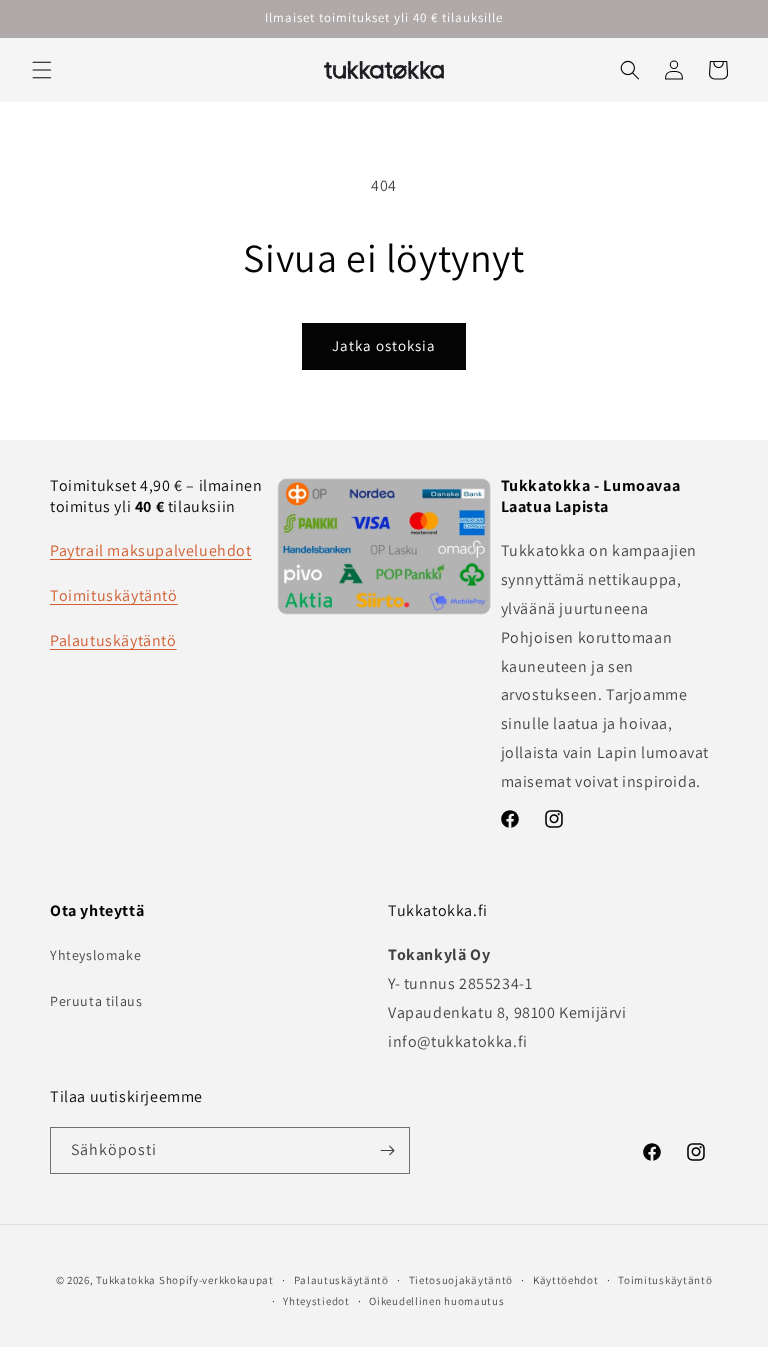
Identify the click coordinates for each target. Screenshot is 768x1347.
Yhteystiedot (316, 1301)
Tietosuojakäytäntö (461, 1280)
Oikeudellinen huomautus (436, 1301)
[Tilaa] (387, 1150)
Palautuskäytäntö (113, 640)
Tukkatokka (126, 1280)
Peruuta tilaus (96, 1001)
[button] (42, 70)
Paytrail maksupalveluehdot (151, 550)
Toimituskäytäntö (114, 595)
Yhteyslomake (95, 955)
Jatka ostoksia (384, 345)
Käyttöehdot (566, 1280)
